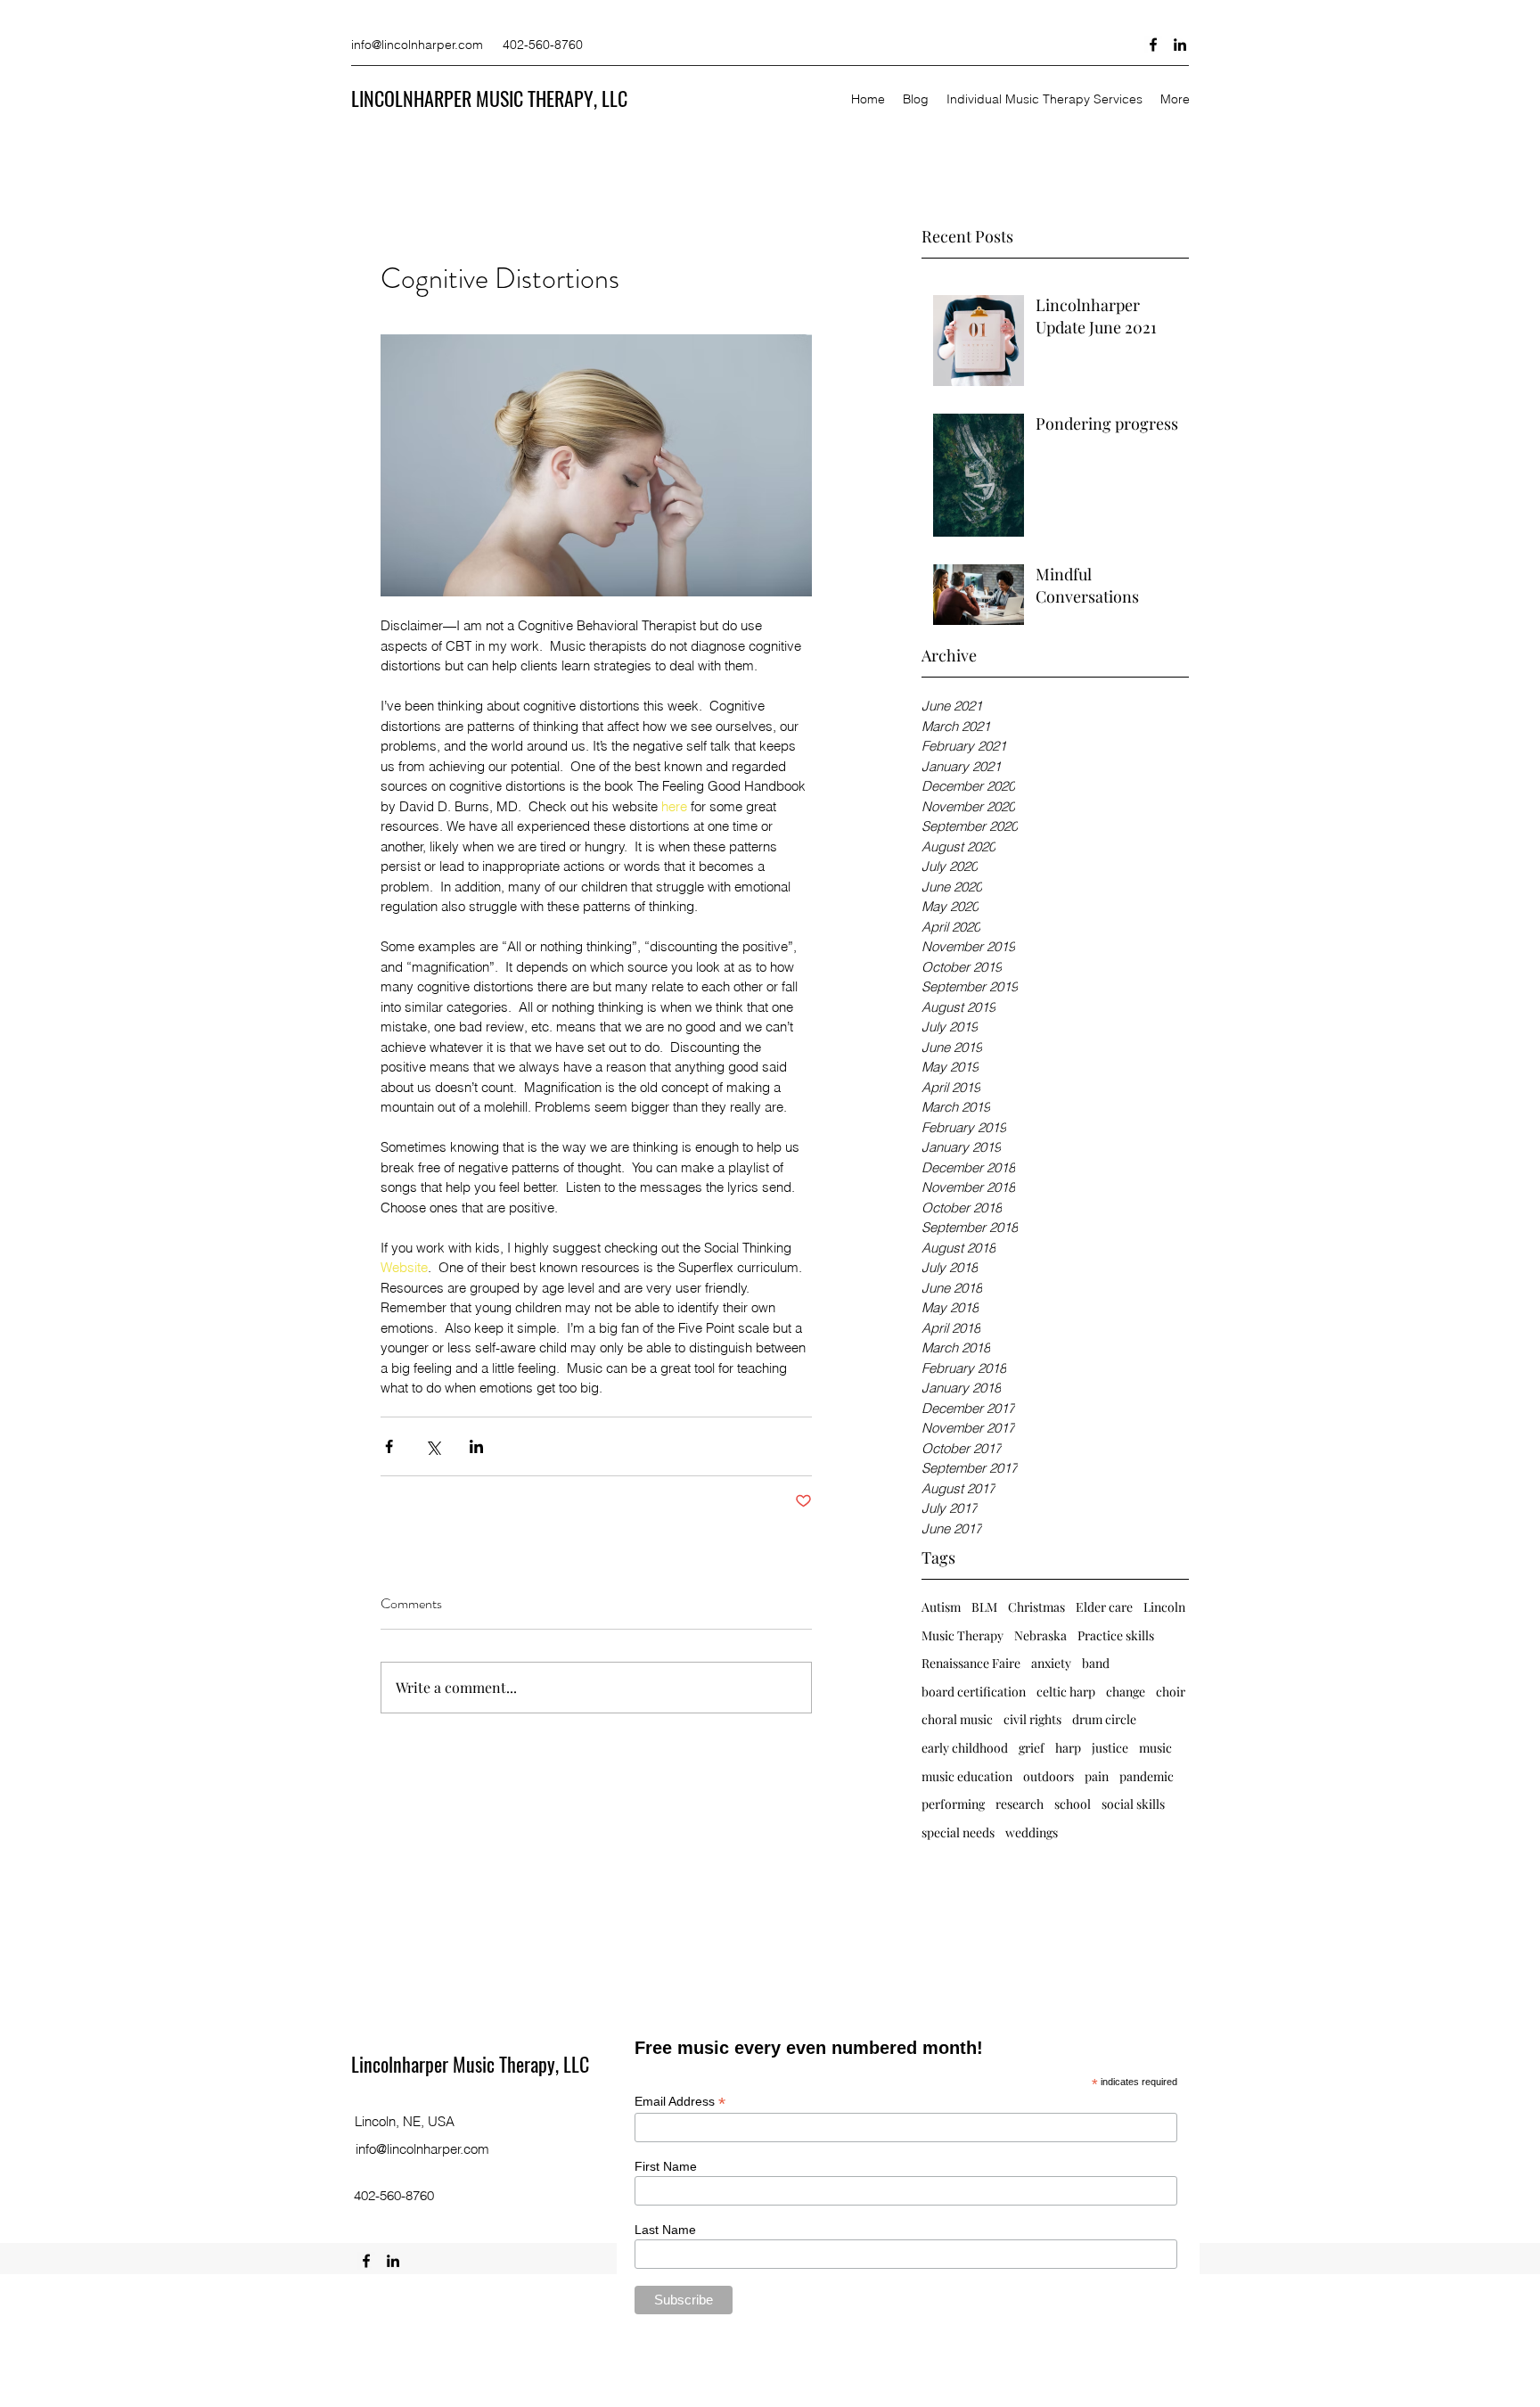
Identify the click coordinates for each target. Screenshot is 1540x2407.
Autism (941, 1607)
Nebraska (1040, 1635)
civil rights (1032, 1719)
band (1096, 1663)
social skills (1133, 1804)
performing (953, 1804)
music (1155, 1748)
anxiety (1051, 1663)
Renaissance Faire (971, 1663)
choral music (957, 1719)
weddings (1032, 1832)
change (1126, 1692)
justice (1110, 1748)
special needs (958, 1832)
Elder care (1104, 1607)
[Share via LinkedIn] (476, 1446)
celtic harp (1066, 1692)
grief (1032, 1748)
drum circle (1104, 1719)
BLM (984, 1607)
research (1020, 1804)
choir (1171, 1692)
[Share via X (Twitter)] (433, 1446)
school (1073, 1804)
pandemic (1147, 1776)
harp (1068, 1748)
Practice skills (1116, 1635)
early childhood (965, 1748)
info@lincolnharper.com (417, 45)
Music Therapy (962, 1635)
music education (967, 1776)
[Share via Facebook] (389, 1446)
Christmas (1036, 1607)
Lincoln (1164, 1607)
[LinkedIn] (1180, 45)
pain (1097, 1776)
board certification (974, 1692)
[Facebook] (1153, 45)
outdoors (1049, 1776)
